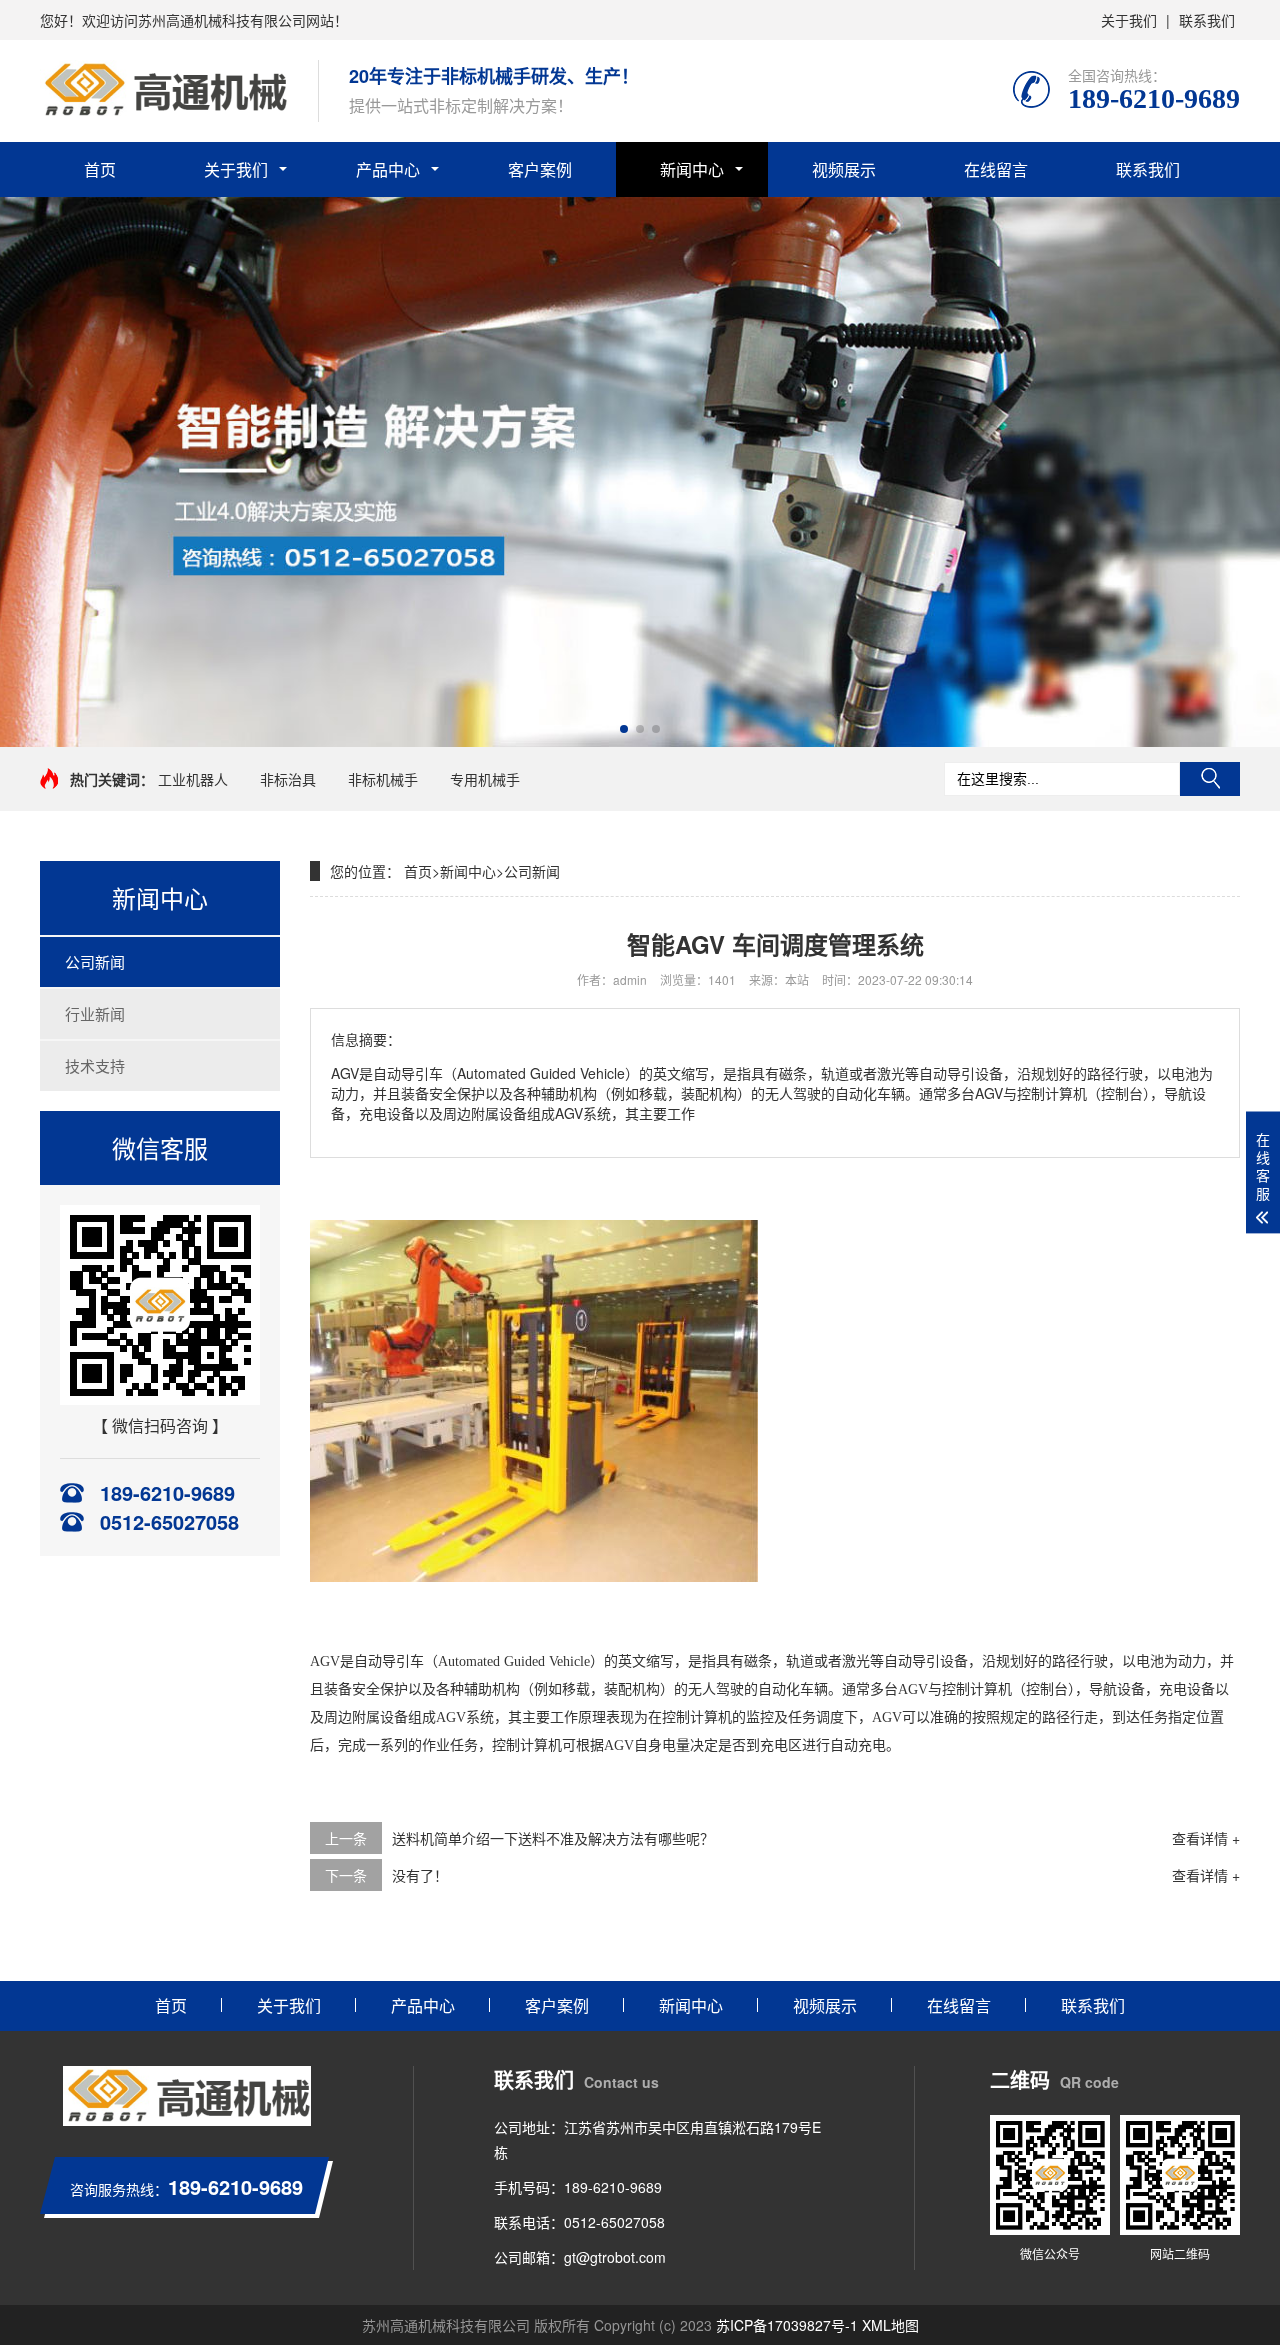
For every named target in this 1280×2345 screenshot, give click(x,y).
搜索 (1210, 779)
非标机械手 (383, 779)
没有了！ (420, 1875)
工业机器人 (193, 779)
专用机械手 (485, 779)
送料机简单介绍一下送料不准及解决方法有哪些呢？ (553, 1838)
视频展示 (844, 169)
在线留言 (996, 169)
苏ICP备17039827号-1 (787, 2325)
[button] (624, 729)
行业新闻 (95, 1013)
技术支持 (95, 1065)
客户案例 (540, 169)
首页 (100, 169)
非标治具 (288, 779)
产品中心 (388, 169)
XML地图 (890, 2325)
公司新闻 (95, 961)
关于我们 (1129, 20)
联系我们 (1207, 20)
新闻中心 (692, 169)
